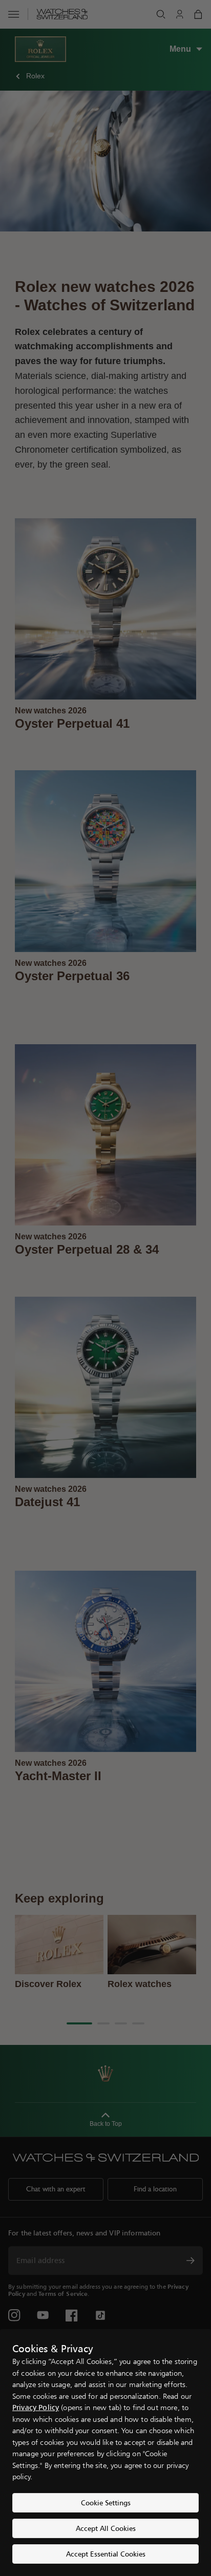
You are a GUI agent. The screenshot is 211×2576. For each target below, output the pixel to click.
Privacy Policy (36, 2407)
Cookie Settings (106, 2503)
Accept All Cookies (106, 2528)
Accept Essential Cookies (106, 2554)
